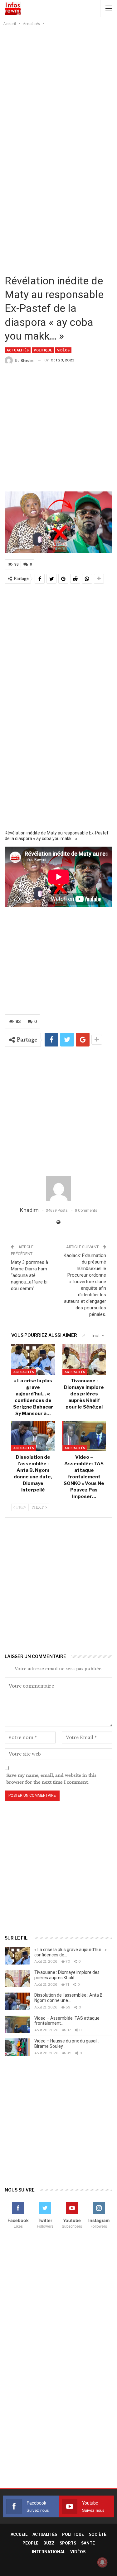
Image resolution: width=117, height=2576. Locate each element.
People (30, 2543)
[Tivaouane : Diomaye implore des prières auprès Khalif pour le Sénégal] (84, 1360)
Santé (88, 2543)
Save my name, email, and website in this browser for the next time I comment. (51, 1779)
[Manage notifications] (102, 2562)
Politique (43, 350)
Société (98, 2534)
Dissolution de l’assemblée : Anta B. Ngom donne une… (69, 1998)
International (49, 2552)
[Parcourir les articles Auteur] (58, 1189)
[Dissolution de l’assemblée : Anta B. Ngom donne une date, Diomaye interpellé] (33, 1436)
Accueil (19, 2534)
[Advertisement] (58, 89)
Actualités (18, 350)
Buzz (49, 2543)
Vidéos (63, 350)
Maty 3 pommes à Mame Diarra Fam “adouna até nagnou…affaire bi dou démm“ (29, 1275)
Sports (68, 2543)
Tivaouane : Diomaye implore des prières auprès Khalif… (67, 1975)
